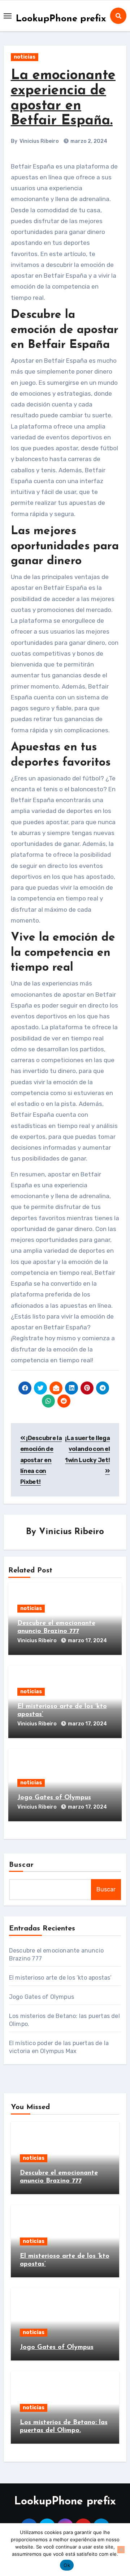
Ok (67, 2565)
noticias (25, 57)
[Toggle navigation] (8, 16)
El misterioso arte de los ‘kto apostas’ (60, 1978)
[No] (121, 2550)
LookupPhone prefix (61, 19)
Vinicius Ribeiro (39, 141)
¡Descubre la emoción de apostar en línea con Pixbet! (41, 1460)
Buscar (22, 1865)
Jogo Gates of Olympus (54, 1798)
